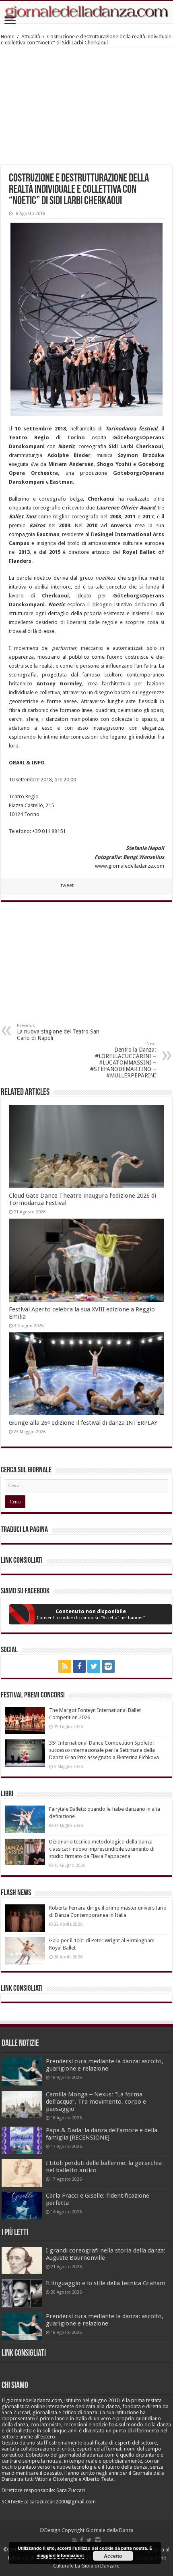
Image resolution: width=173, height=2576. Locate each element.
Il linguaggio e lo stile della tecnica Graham (106, 2283)
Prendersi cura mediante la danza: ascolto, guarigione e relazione (105, 2065)
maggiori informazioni (60, 2555)
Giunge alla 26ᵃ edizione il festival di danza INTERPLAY (83, 1423)
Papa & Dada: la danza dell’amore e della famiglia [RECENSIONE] (102, 2134)
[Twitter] (94, 1666)
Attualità (31, 37)
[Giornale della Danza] (86, 12)
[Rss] (65, 1666)
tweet (67, 885)
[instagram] (108, 1666)
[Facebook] (79, 1666)
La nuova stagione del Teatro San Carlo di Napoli (58, 1032)
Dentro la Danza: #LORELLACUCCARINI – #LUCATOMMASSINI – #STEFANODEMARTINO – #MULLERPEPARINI (123, 1060)
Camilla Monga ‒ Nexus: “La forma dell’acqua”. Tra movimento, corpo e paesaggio (96, 2102)
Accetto (113, 2556)
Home (8, 37)
